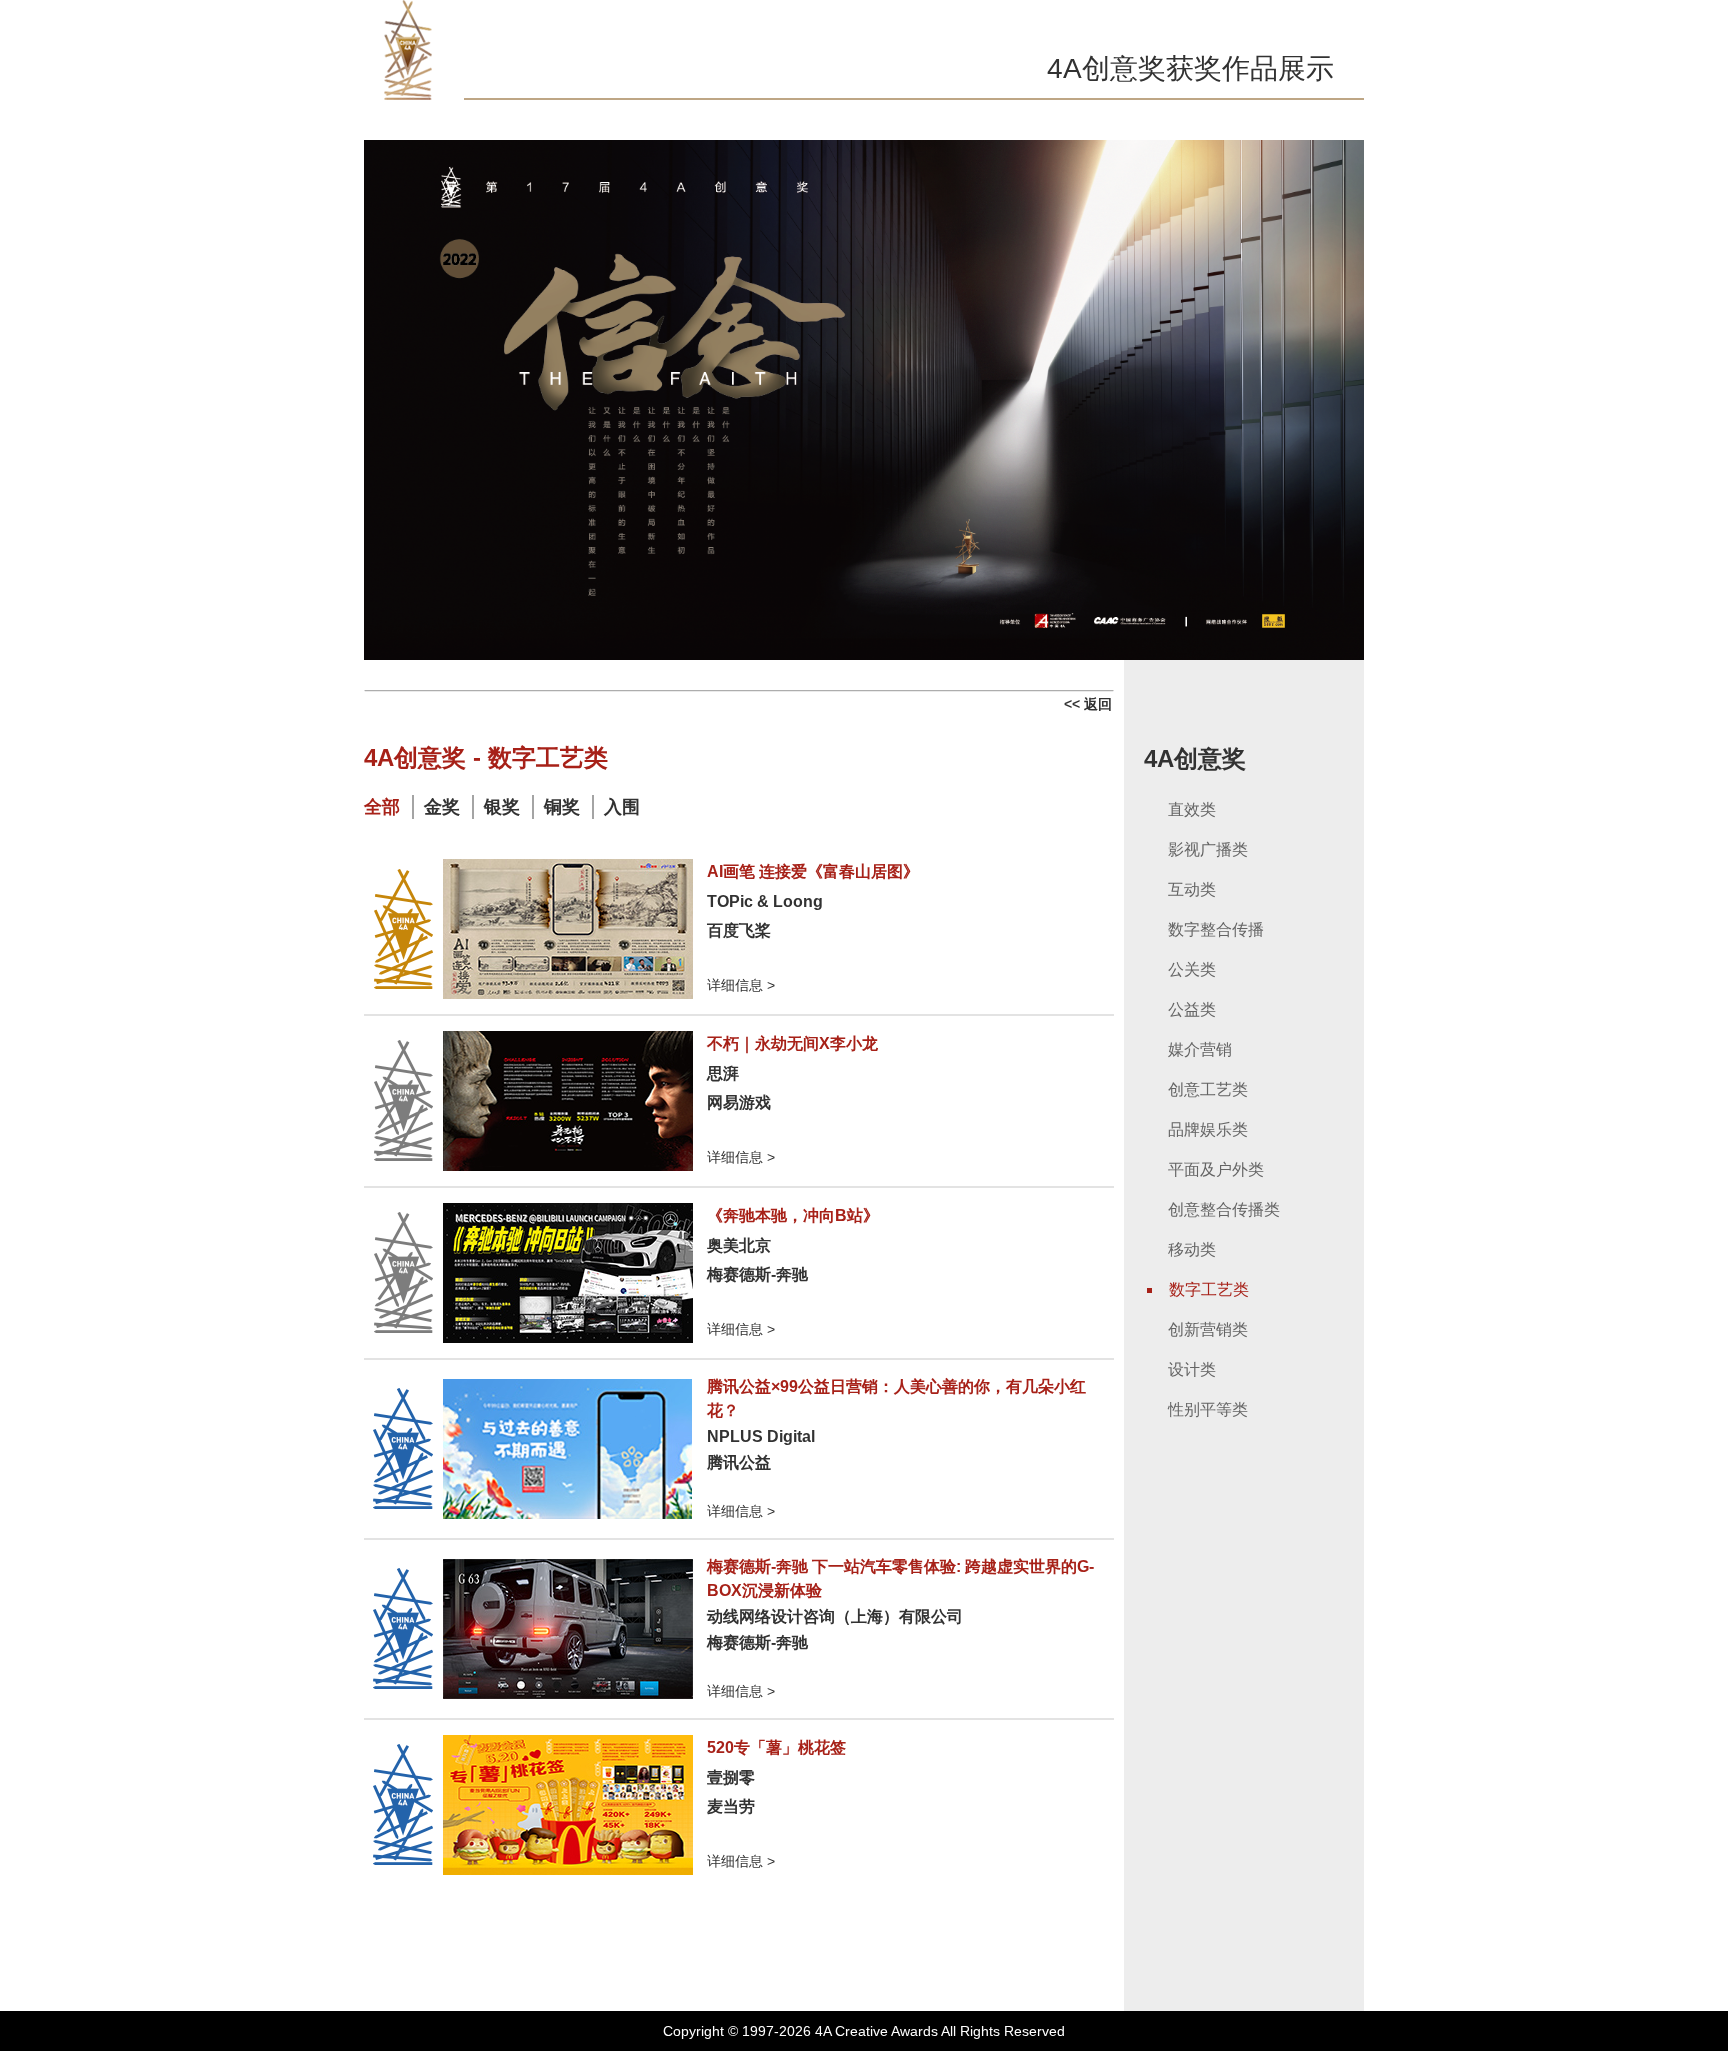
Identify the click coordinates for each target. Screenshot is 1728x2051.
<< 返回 (1088, 704)
